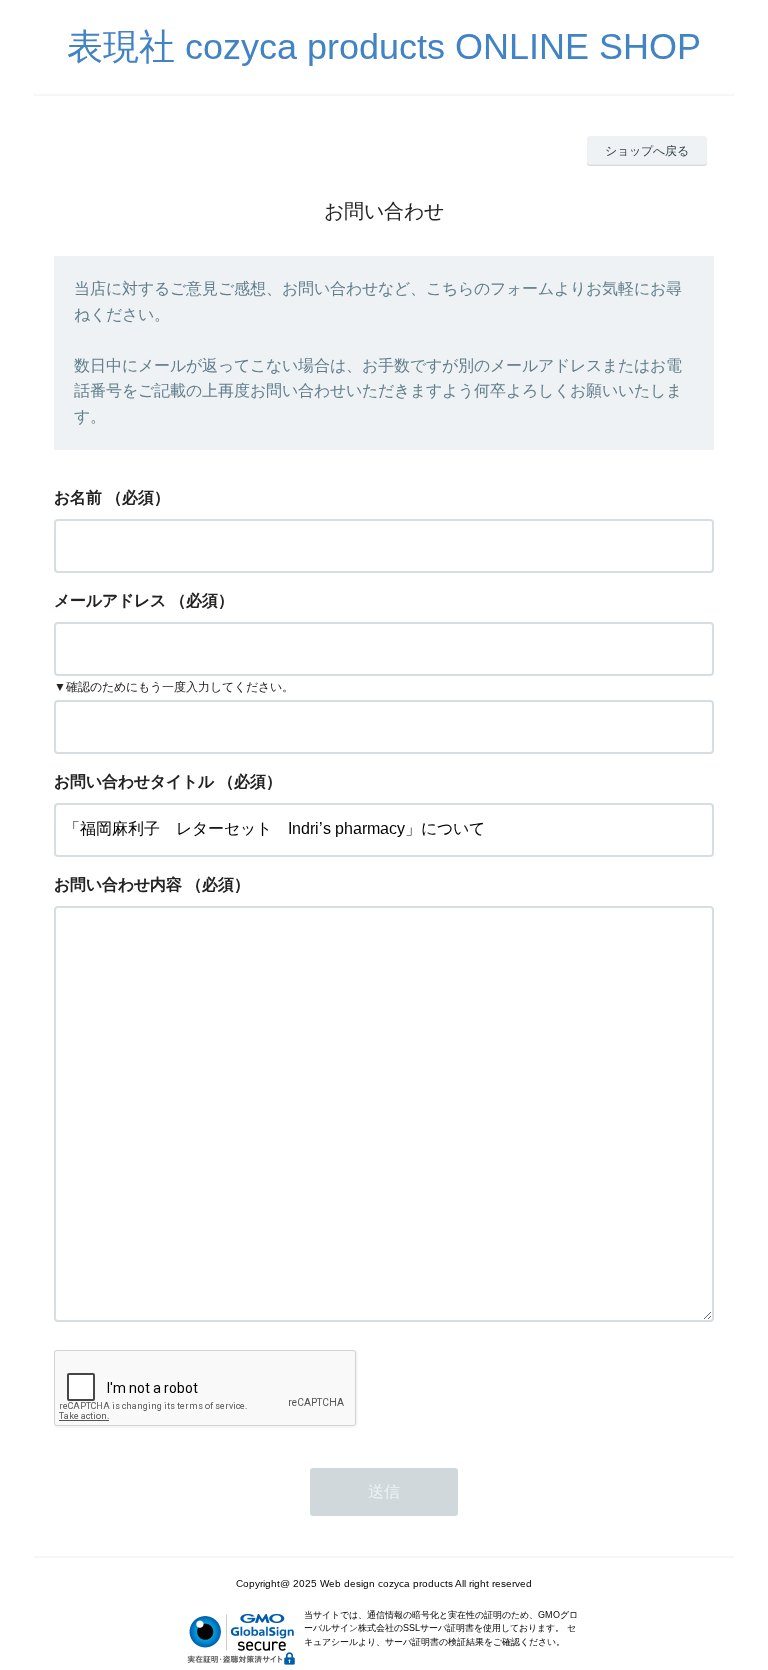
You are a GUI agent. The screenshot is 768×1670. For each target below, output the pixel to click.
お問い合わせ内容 (118, 884)
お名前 (78, 497)
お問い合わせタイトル (134, 781)
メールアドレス (110, 600)
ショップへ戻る (647, 151)
